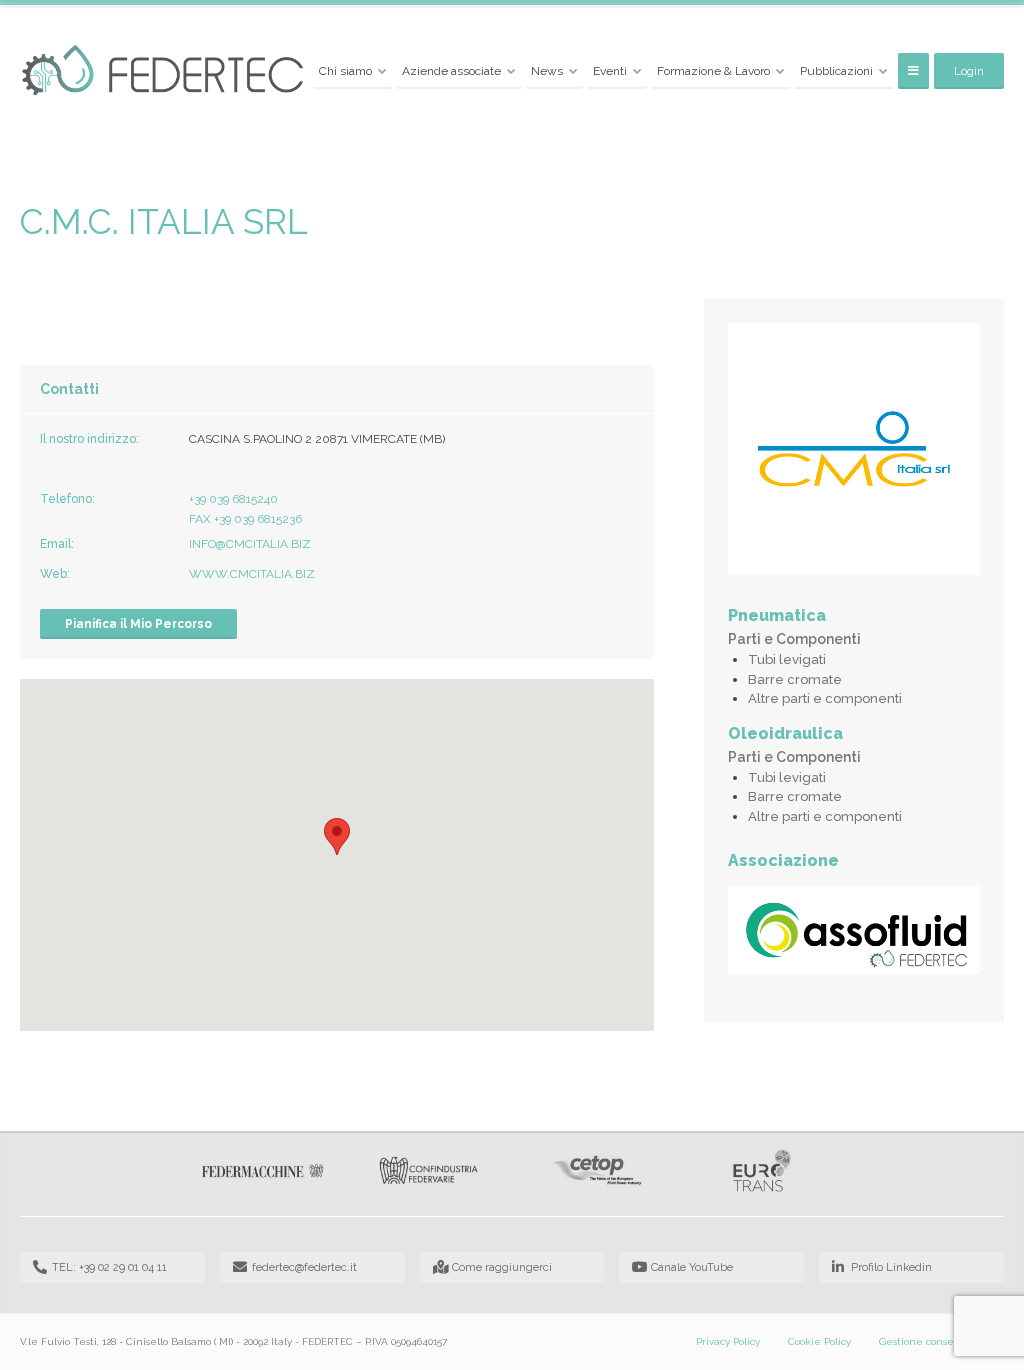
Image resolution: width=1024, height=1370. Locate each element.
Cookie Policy (819, 1341)
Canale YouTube (692, 1267)
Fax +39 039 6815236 (245, 519)
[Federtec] (163, 71)
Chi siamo (345, 71)
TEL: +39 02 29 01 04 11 (109, 1267)
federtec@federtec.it (304, 1267)
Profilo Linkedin (891, 1267)
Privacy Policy (728, 1341)
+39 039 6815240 (233, 499)
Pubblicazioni (836, 71)
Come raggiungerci (502, 1267)
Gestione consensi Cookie (941, 1341)
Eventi (610, 71)
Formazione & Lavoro (713, 71)
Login (969, 71)
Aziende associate (451, 71)
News (547, 71)
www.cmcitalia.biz (252, 574)
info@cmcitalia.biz (250, 544)
